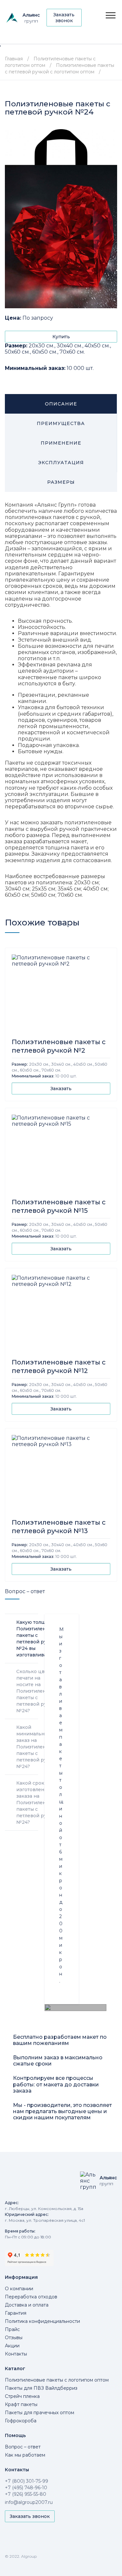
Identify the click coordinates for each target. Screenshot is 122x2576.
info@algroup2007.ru (29, 2502)
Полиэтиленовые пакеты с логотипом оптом (57, 2380)
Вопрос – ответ (23, 2447)
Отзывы (14, 2338)
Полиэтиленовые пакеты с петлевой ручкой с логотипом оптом (60, 69)
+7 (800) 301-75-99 (27, 2481)
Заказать (61, 1089)
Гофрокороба (21, 2421)
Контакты (16, 2354)
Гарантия (16, 2313)
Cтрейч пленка (22, 2396)
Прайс (12, 2329)
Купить (61, 337)
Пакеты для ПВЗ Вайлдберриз (41, 2388)
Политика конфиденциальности (42, 2321)
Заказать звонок (64, 18)
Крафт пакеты (21, 2404)
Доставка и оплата (27, 2305)
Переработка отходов (31, 2297)
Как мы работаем (25, 2455)
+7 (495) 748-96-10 (26, 2488)
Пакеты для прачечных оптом (40, 2413)
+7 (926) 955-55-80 (26, 2494)
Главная (14, 59)
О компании (19, 2289)
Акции (12, 2346)
